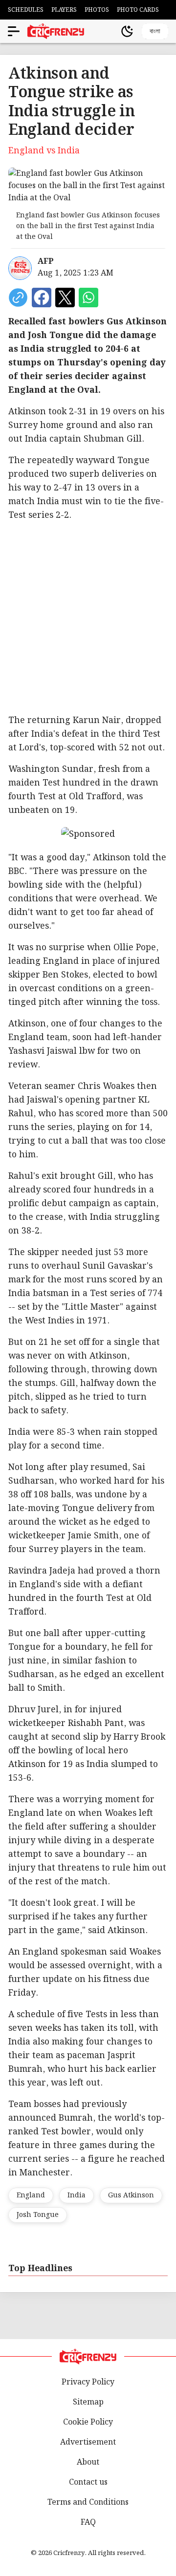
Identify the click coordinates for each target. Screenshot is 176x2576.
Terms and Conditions (88, 2502)
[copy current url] (18, 298)
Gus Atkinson (131, 2195)
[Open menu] (14, 31)
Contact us (88, 2482)
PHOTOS (97, 10)
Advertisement (88, 2442)
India (77, 2195)
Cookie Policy (88, 2422)
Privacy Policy (88, 2382)
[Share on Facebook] (42, 298)
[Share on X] (65, 298)
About (88, 2462)
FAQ (88, 2523)
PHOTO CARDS (138, 10)
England (31, 2195)
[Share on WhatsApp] (88, 298)
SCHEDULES (26, 10)
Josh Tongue (38, 2215)
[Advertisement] (88, 618)
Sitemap (88, 2402)
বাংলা (155, 31)
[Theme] (127, 31)
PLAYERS (64, 10)
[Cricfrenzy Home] (56, 31)
